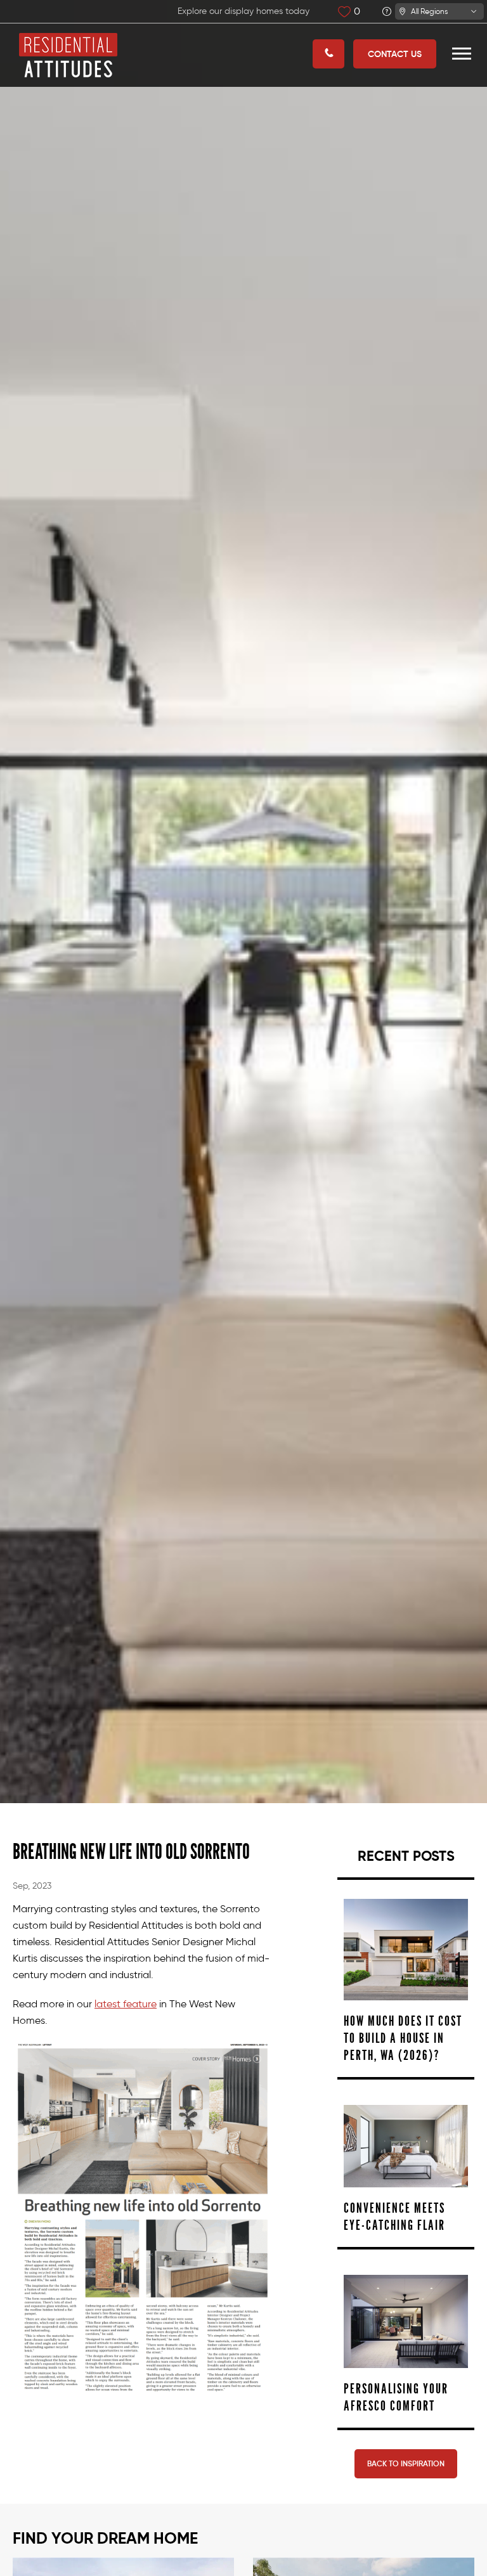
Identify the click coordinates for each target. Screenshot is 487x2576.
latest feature (126, 2004)
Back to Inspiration (406, 2463)
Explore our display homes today (243, 11)
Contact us (395, 54)
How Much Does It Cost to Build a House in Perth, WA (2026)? (403, 2038)
